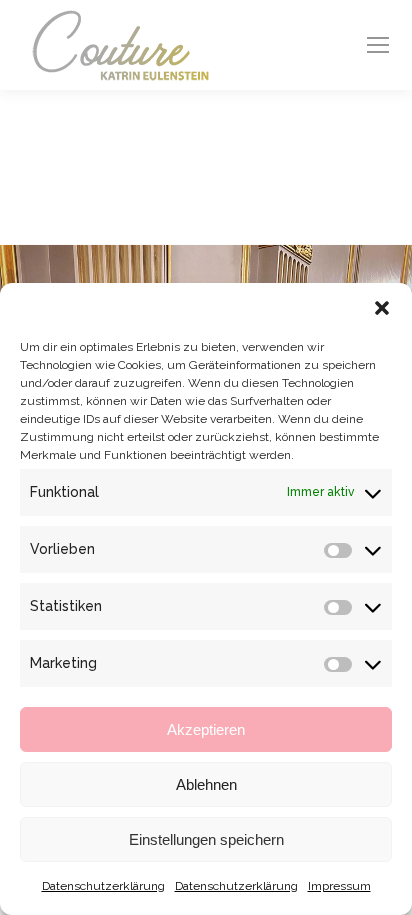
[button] (382, 308)
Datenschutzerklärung (103, 886)
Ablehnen (206, 784)
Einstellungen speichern (206, 839)
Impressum (339, 886)
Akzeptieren (206, 729)
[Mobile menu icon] (378, 45)
